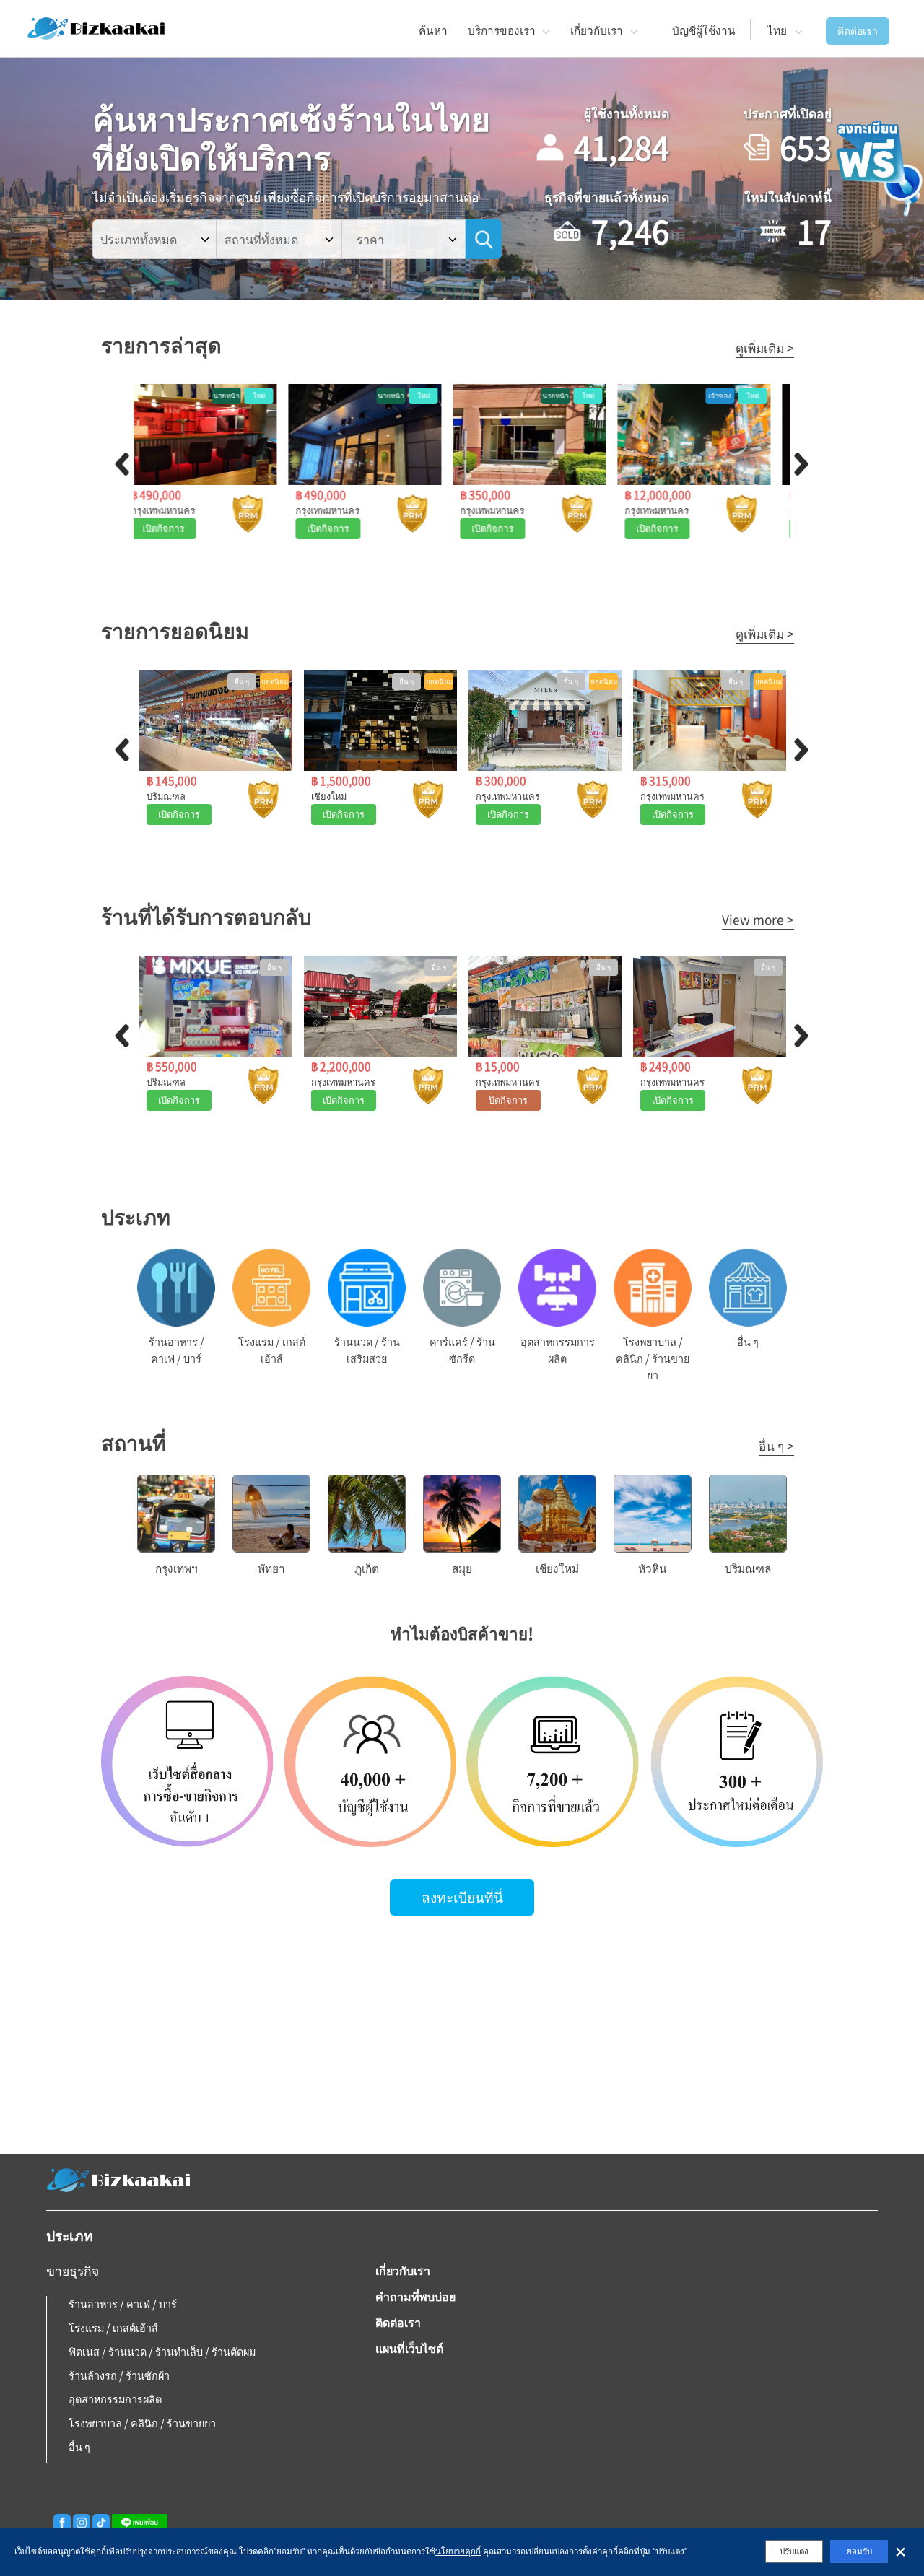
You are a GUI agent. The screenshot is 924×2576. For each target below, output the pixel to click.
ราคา (370, 239)
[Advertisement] (462, 2038)
